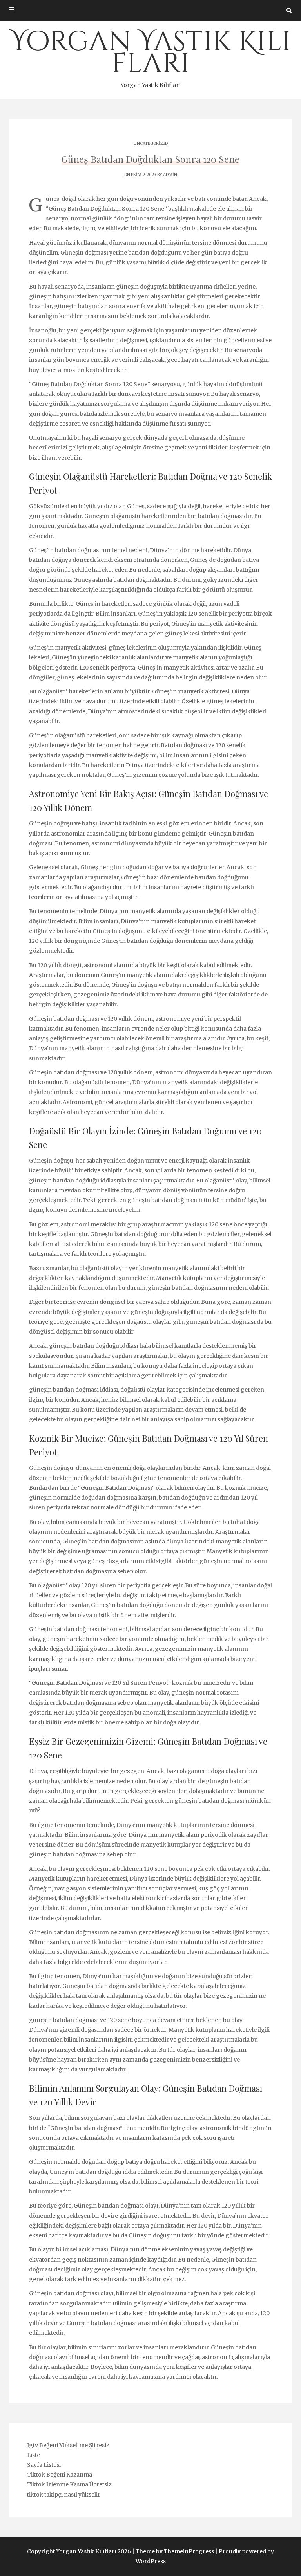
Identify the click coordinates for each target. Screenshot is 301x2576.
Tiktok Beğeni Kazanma (60, 2475)
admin (170, 175)
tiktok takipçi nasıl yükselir (64, 2495)
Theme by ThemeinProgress (175, 2551)
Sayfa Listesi (44, 2465)
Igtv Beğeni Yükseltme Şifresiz (68, 2445)
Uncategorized (151, 144)
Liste (34, 2455)
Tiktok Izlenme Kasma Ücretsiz (69, 2484)
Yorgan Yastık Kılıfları (151, 56)
